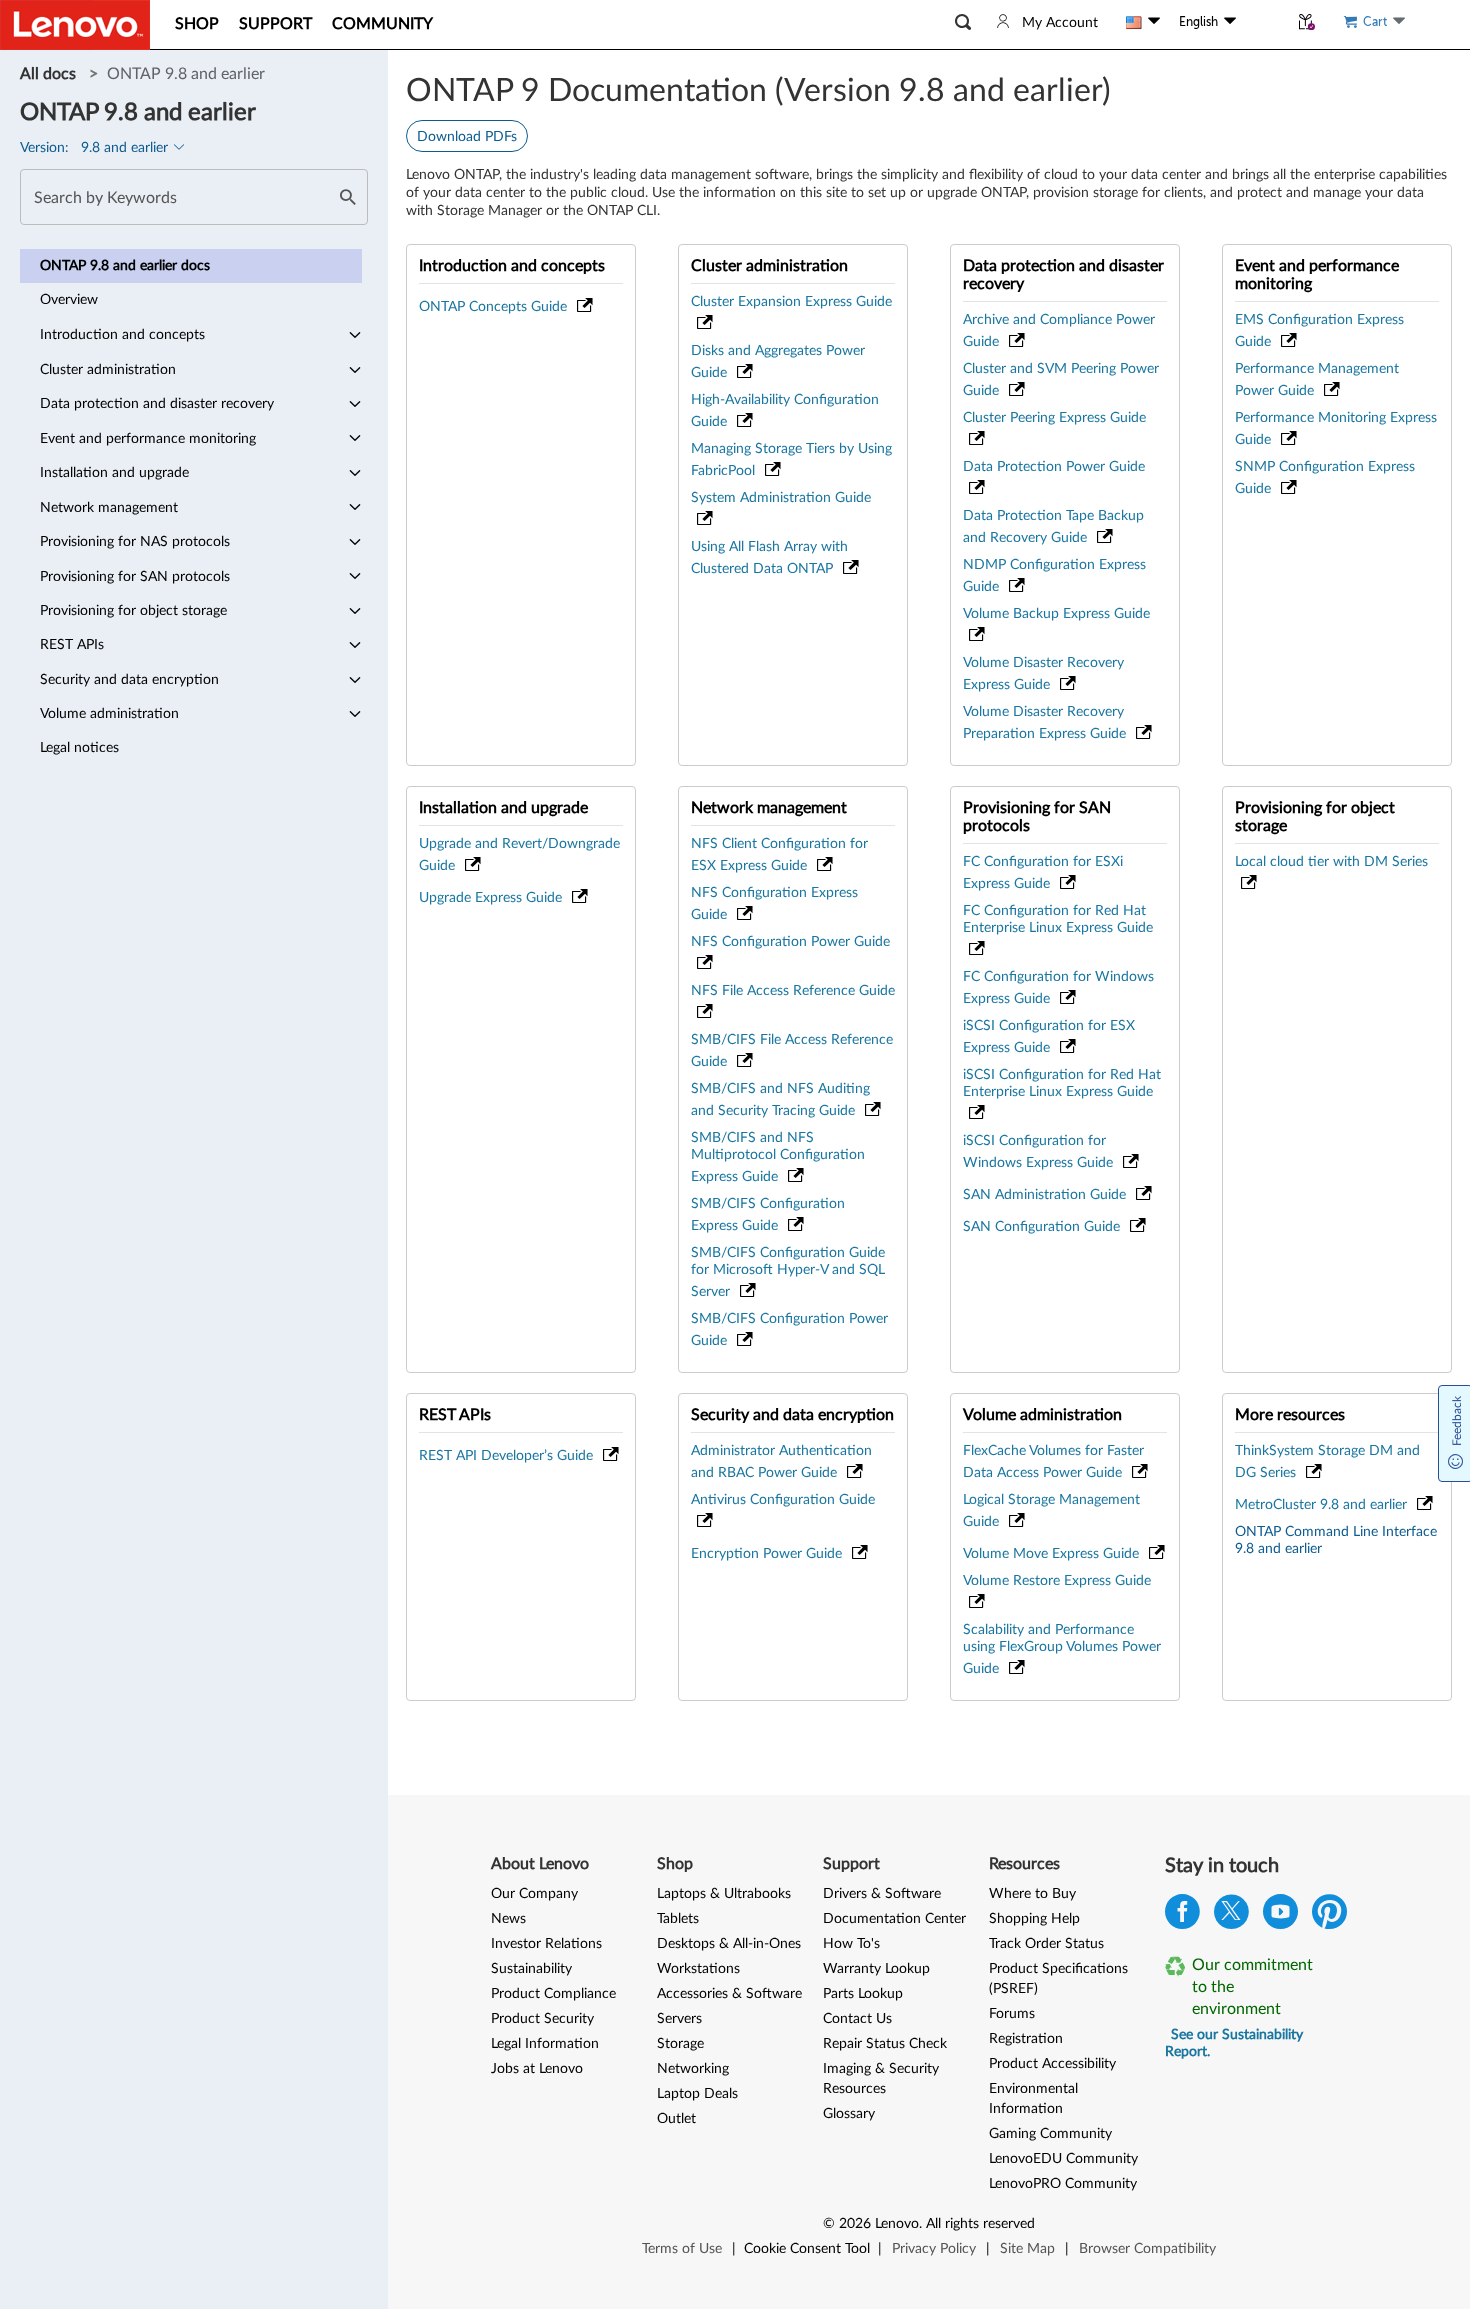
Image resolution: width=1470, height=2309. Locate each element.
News (508, 1919)
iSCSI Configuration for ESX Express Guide (1049, 1037)
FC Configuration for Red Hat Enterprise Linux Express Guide (1058, 919)
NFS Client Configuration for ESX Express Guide (779, 855)
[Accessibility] (1262, 22)
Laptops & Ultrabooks (724, 1894)
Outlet (676, 2119)
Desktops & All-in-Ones (729, 1944)
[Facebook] (1182, 1916)
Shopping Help (1034, 1919)
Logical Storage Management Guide (1051, 1511)
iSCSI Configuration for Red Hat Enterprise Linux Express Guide (1062, 1083)
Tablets (678, 1919)
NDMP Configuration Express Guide (1054, 576)
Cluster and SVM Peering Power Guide (1061, 380)
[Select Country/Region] (1143, 22)
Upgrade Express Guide (492, 898)
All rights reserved (980, 2224)
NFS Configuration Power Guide (790, 942)
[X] (1231, 1916)
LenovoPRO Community (1063, 2184)
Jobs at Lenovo (537, 2069)
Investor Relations (546, 1944)
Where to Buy (1032, 1894)
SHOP (197, 24)
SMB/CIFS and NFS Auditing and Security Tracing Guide (780, 1100)
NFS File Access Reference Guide (793, 991)
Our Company (534, 1894)
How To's (851, 1944)
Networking (693, 2069)
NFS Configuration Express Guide (774, 904)
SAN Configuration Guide (1043, 1227)
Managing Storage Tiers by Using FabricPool (791, 460)
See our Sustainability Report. (1234, 2043)
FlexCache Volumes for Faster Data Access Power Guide (1053, 1462)
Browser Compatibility (1147, 2249)
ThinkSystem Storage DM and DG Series (1327, 1462)
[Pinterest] (1329, 1916)
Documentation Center (894, 1919)
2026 (855, 2224)
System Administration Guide (781, 498)
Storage (680, 2044)
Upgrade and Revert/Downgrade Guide (519, 855)
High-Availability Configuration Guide (785, 411)
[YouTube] (1280, 1916)
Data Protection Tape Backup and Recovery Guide (1053, 527)
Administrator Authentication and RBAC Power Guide (781, 1462)
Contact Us (857, 2019)
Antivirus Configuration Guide (783, 1500)
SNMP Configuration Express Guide (1325, 478)
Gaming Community (1050, 2134)
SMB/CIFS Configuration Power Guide (789, 1330)
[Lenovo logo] (75, 25)
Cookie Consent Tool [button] (807, 2249)
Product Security (542, 2019)
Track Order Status (1046, 1944)
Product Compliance (553, 1994)
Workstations (698, 1969)
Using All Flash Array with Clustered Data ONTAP (769, 558)
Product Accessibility (1052, 2064)
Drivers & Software (882, 1894)
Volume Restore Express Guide (1057, 1581)
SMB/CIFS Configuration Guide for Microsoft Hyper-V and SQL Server (788, 1272)
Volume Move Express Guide (1053, 1554)
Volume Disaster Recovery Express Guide (1043, 674)
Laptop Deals (697, 2094)
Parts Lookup (863, 1994)
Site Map (1027, 2249)
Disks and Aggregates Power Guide (778, 362)
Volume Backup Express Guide (1056, 614)
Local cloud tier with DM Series (1331, 862)
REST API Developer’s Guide (508, 1456)
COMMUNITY (382, 24)
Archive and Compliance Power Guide (1059, 331)
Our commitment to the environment (1252, 1987)
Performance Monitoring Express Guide (1336, 429)
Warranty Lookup (876, 1969)
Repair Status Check (885, 2044)
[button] (963, 22)
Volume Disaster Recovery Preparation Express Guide (1046, 723)
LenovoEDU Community (1063, 2159)
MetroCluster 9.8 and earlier (1323, 1505)
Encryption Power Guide (768, 1554)
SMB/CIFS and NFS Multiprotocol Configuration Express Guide (778, 1157)
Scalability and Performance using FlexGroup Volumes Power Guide (1062, 1649)
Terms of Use (682, 2249)
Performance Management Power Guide (1317, 380)
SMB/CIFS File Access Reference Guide (792, 1051)
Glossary (849, 2114)
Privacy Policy (934, 2249)
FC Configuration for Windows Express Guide (1058, 988)
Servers (679, 2019)
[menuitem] (191, 266)
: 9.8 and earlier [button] (96, 148)
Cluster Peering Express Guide (1054, 418)
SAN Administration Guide (1046, 1195)
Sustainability (531, 1969)
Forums (1012, 2014)
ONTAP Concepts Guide (495, 307)
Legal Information (545, 2044)
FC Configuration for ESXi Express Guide (1043, 873)
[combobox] (194, 197)
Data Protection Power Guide (1054, 467)
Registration (1026, 2039)
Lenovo (897, 2224)
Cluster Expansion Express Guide (791, 302)
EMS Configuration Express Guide (1319, 331)
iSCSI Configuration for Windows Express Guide (1040, 1152)
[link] (50, 74)
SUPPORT (275, 24)
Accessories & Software (729, 1994)
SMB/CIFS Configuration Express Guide (768, 1215)
